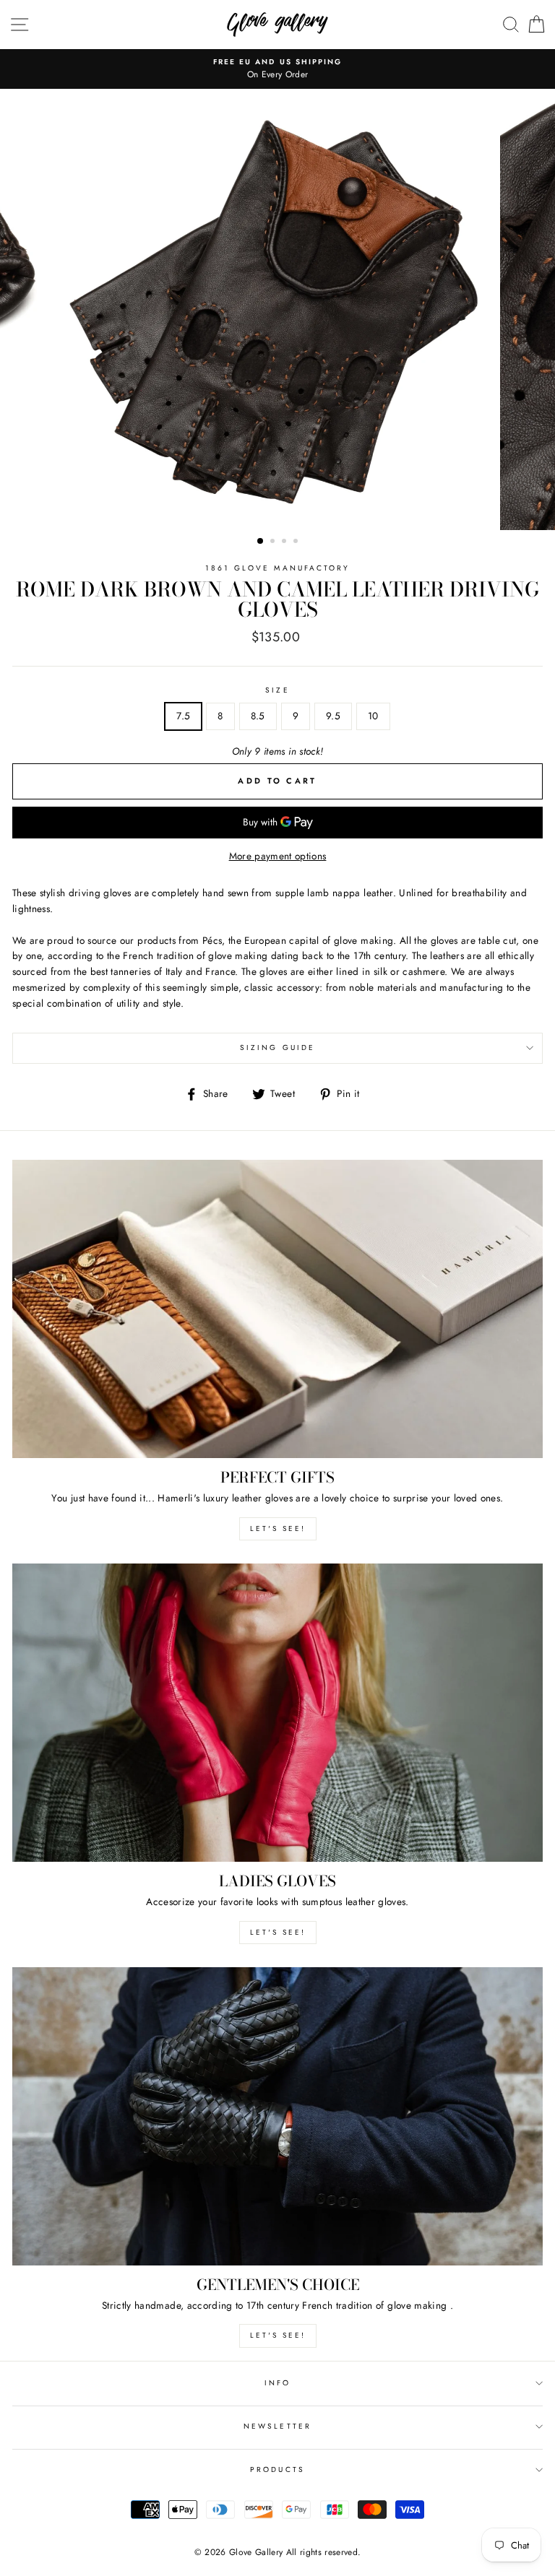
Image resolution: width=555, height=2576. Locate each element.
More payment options (278, 856)
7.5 (183, 716)
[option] (277, 62)
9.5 (333, 716)
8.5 (258, 716)
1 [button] (261, 542)
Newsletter (277, 2426)
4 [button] (297, 542)
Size (277, 690)
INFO (277, 2383)
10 (373, 716)
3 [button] (285, 542)
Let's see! (278, 1528)
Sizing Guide (277, 1048)
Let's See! (278, 1932)
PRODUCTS (277, 2469)
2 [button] (274, 542)
